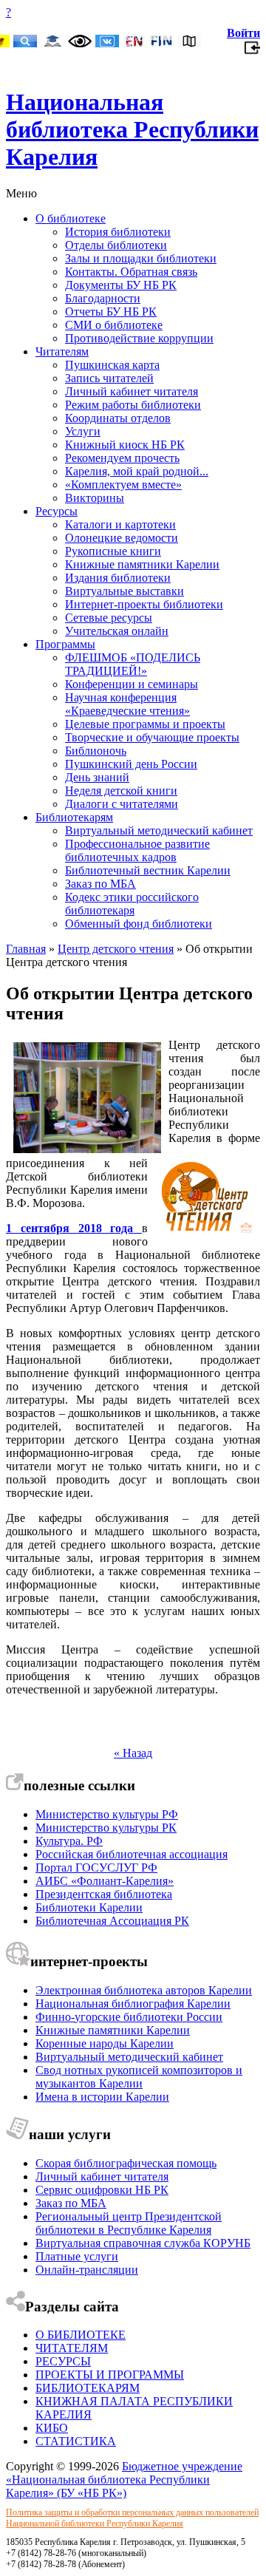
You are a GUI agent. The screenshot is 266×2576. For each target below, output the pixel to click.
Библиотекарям (74, 817)
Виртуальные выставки (125, 591)
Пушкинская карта (112, 365)
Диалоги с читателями (122, 804)
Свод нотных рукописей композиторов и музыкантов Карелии (139, 2077)
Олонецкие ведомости (122, 538)
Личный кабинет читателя (132, 391)
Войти (243, 33)
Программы (65, 644)
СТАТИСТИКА (76, 2441)
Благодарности (103, 298)
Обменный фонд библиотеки (139, 924)
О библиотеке (71, 218)
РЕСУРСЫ (63, 2361)
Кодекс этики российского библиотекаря (132, 904)
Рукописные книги (113, 551)
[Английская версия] (134, 43)
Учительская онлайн (117, 631)
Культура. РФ (69, 1841)
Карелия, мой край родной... (137, 471)
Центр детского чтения (116, 949)
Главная (26, 949)
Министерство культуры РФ (107, 1814)
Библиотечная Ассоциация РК (112, 1921)
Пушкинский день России (131, 764)
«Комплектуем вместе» (123, 485)
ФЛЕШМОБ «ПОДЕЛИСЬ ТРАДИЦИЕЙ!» (133, 664)
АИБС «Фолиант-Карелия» (105, 1881)
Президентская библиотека (104, 1894)
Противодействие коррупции (139, 338)
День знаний (97, 777)
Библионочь (96, 751)
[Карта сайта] (189, 43)
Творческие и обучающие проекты (152, 737)
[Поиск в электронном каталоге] (25, 43)
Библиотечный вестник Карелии (148, 870)
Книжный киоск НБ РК (125, 445)
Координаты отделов (118, 418)
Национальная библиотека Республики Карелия (132, 129)
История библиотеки (118, 232)
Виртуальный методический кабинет (159, 830)
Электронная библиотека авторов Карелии (144, 1990)
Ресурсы (57, 511)
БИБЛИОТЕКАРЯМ (88, 2388)
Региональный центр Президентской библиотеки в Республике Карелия (129, 2223)
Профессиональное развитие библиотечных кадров (137, 850)
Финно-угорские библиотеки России (129, 2017)
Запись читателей (109, 378)
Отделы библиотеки (116, 245)
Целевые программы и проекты (145, 724)
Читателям (62, 351)
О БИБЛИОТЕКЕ (81, 2335)
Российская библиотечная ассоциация (132, 1854)
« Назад (133, 1753)
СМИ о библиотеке (114, 325)
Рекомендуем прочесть (122, 458)
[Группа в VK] (107, 43)
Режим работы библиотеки (133, 405)
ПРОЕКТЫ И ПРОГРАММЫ (110, 2375)
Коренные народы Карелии (105, 2043)
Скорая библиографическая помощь (126, 2163)
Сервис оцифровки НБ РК (102, 2190)
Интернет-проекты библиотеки (144, 604)
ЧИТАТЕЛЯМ (72, 2348)
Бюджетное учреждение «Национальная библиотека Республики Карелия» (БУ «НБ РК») (124, 2480)
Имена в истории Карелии (102, 2097)
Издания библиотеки (118, 578)
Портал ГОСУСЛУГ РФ (96, 1868)
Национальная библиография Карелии (133, 2004)
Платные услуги (77, 2256)
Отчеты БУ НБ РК (111, 312)
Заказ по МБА (100, 884)
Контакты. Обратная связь (131, 272)
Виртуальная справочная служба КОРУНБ (143, 2243)
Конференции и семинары (132, 684)
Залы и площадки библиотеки (141, 258)
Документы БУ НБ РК (121, 285)
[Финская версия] (162, 43)
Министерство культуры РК (106, 1828)
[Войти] (252, 51)
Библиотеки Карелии (89, 1907)
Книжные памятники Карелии (142, 564)
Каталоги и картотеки (120, 524)
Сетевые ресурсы (109, 618)
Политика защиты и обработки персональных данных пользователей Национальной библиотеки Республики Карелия (132, 2518)
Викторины (95, 498)
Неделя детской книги (121, 791)
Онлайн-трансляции (87, 2270)
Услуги (83, 431)
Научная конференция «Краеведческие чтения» (127, 704)
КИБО (52, 2428)
